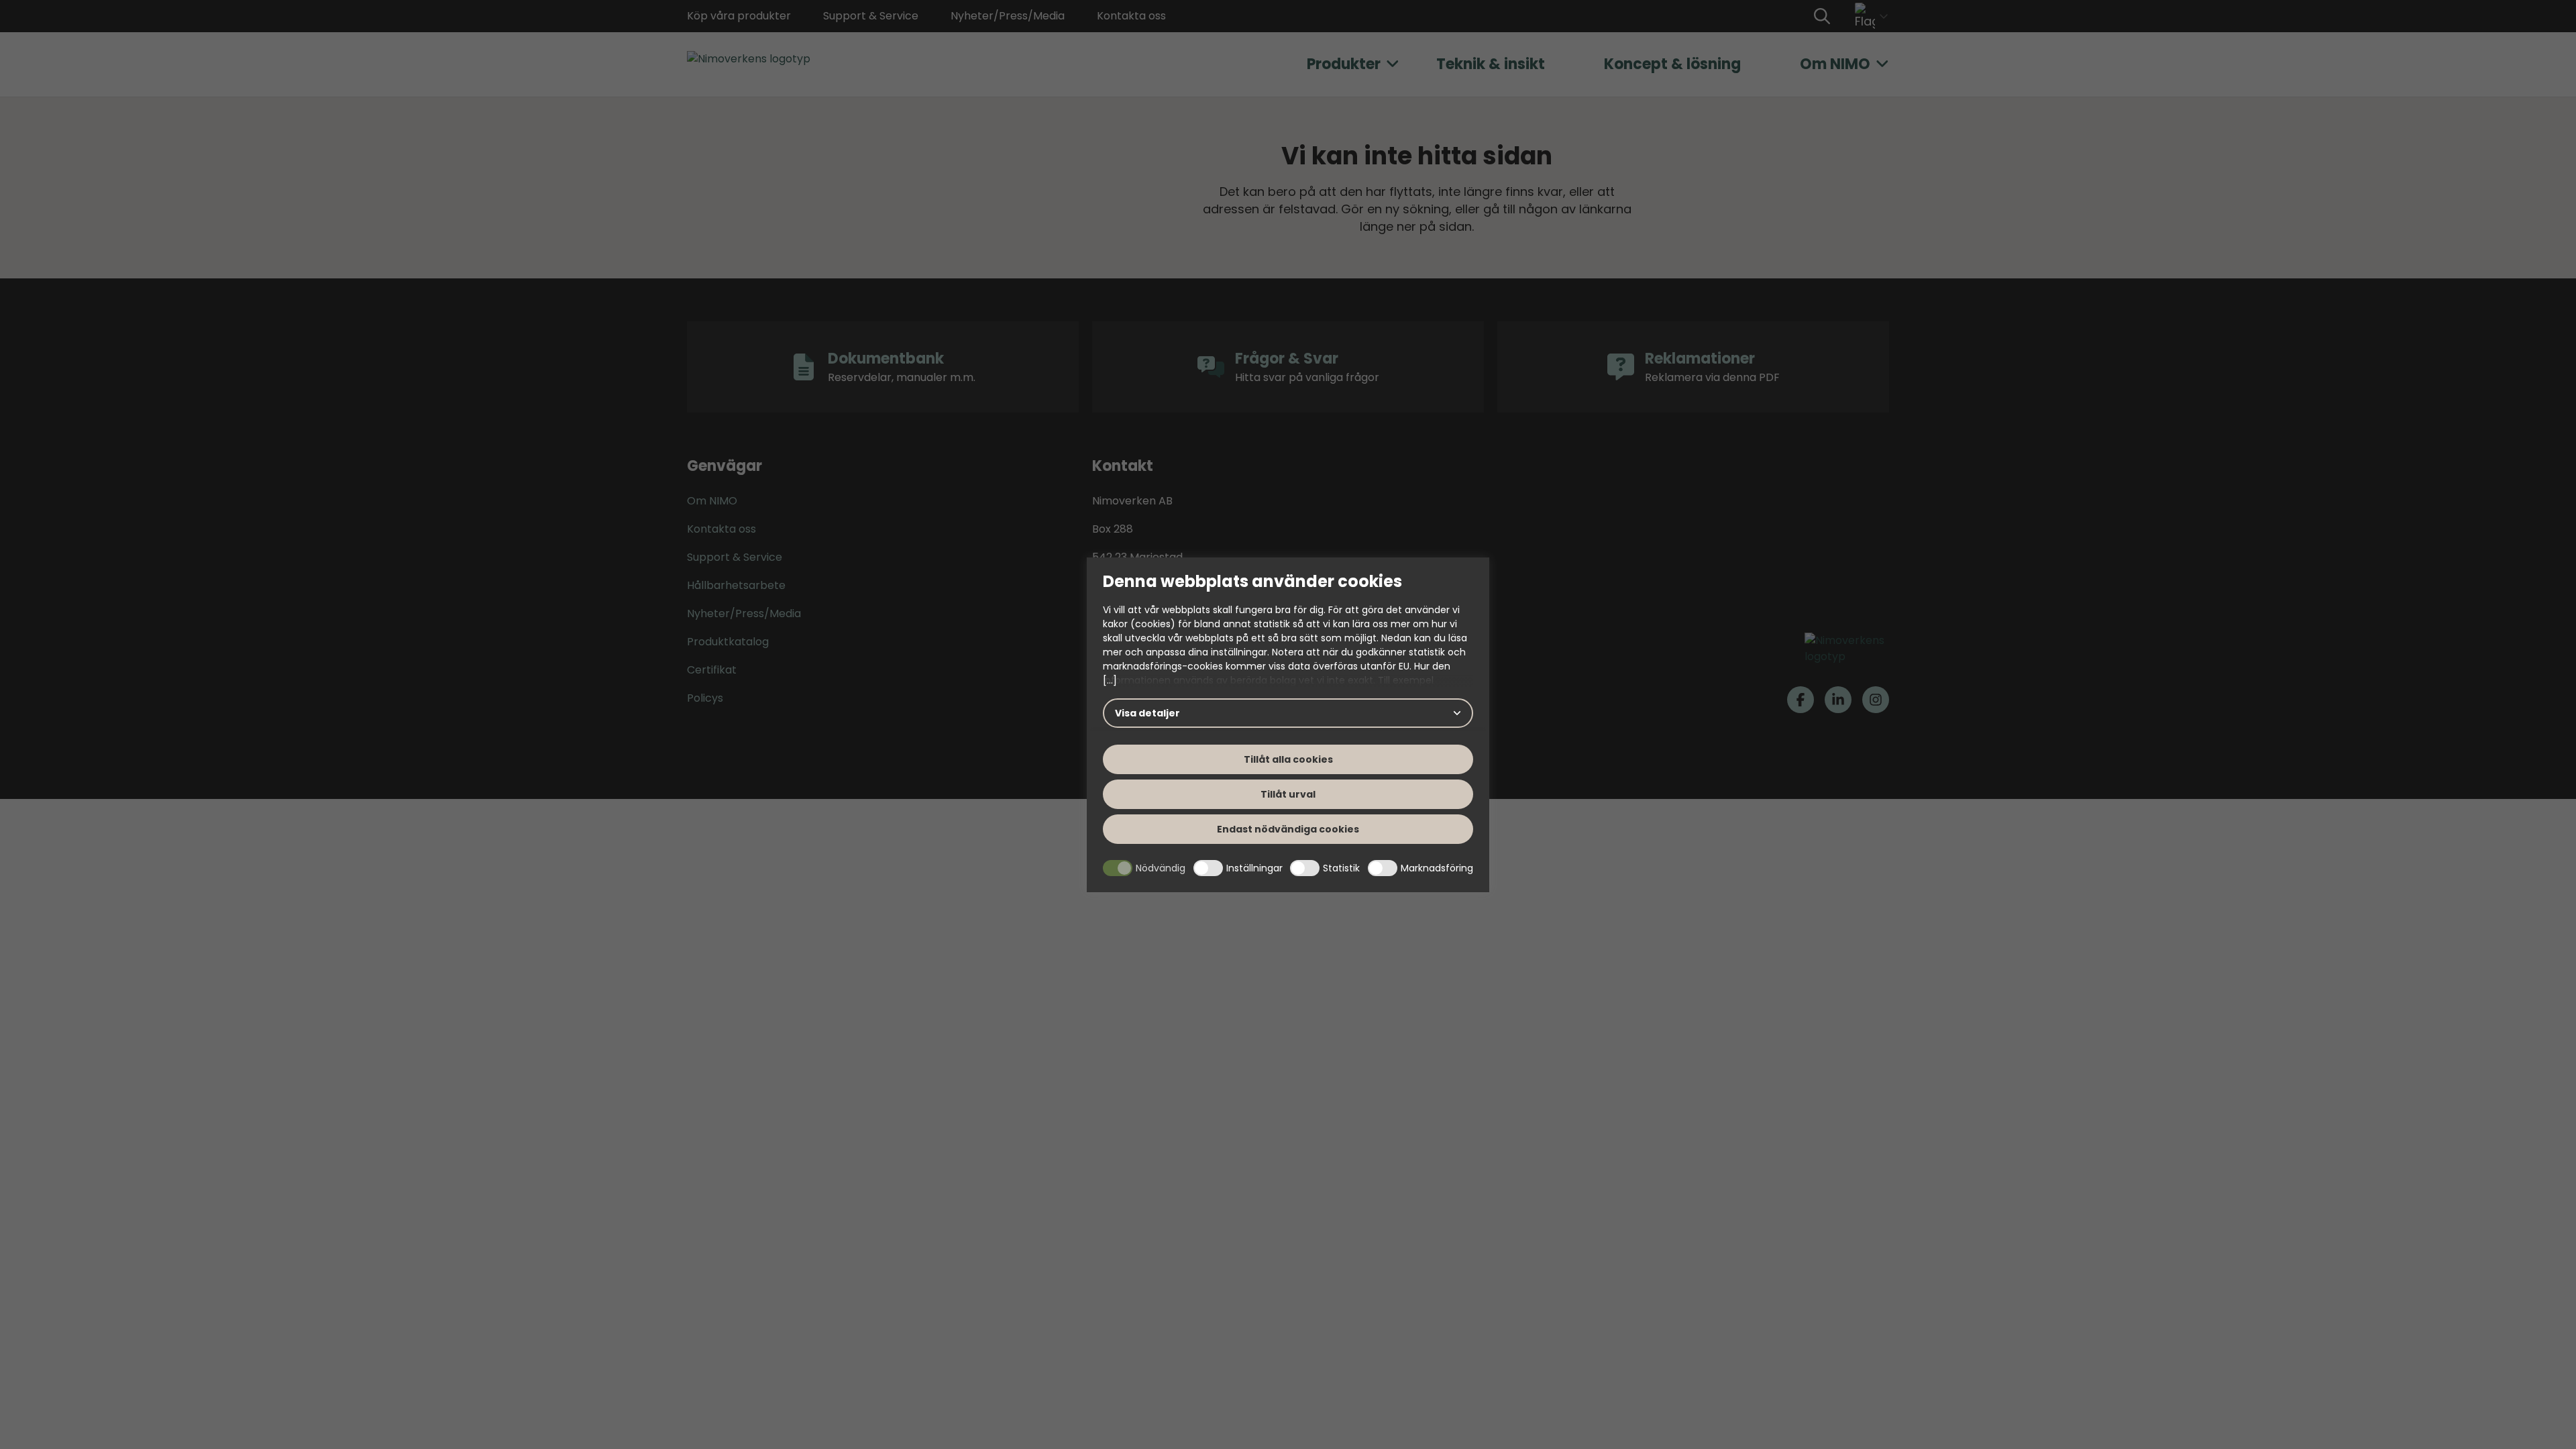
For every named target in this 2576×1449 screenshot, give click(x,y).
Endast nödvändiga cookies (1288, 829)
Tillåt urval (1288, 794)
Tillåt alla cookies (1288, 759)
